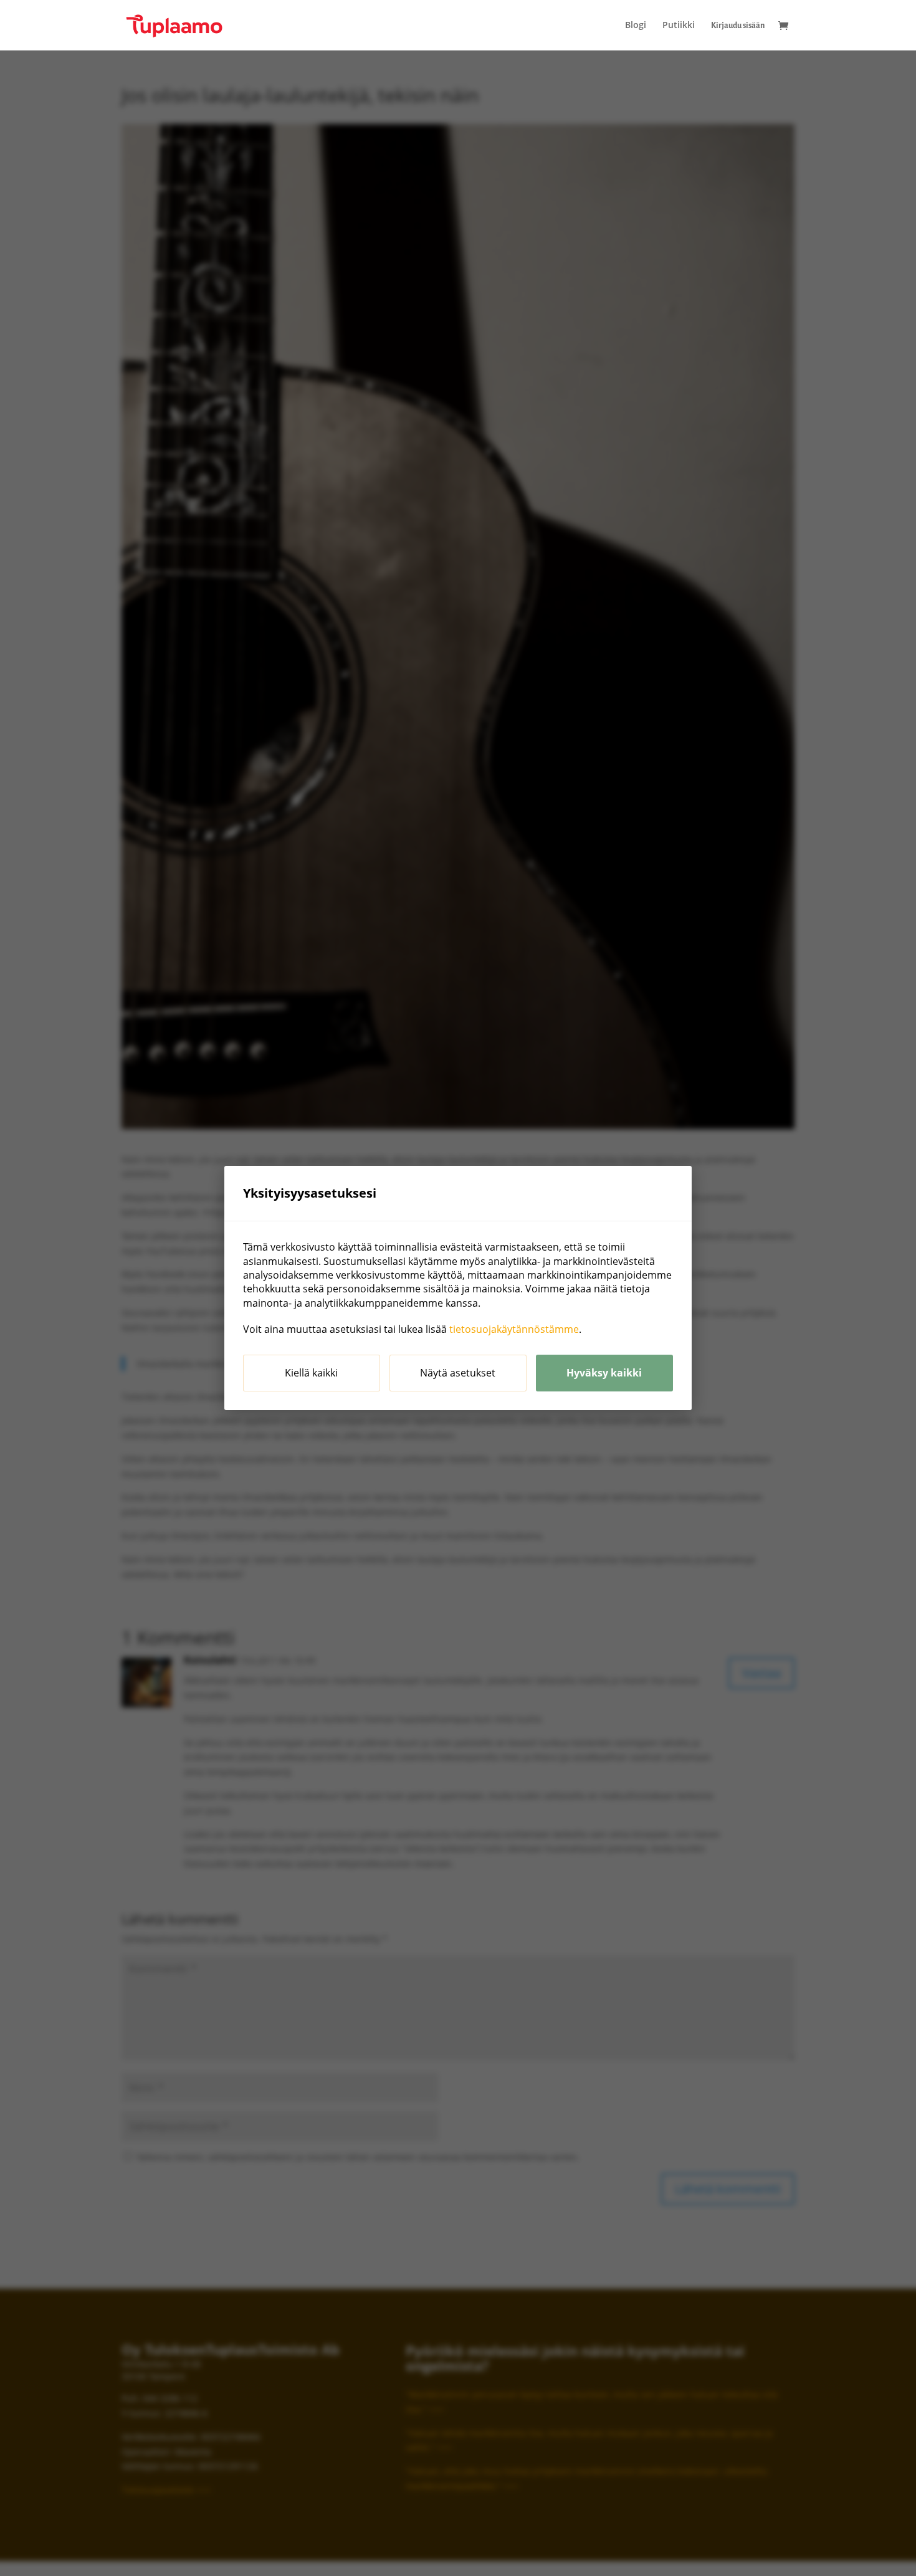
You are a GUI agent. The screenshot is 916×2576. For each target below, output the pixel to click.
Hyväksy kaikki (604, 1373)
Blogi (636, 26)
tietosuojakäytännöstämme (514, 1329)
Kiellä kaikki (311, 1373)
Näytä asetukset (458, 1373)
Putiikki (679, 26)
